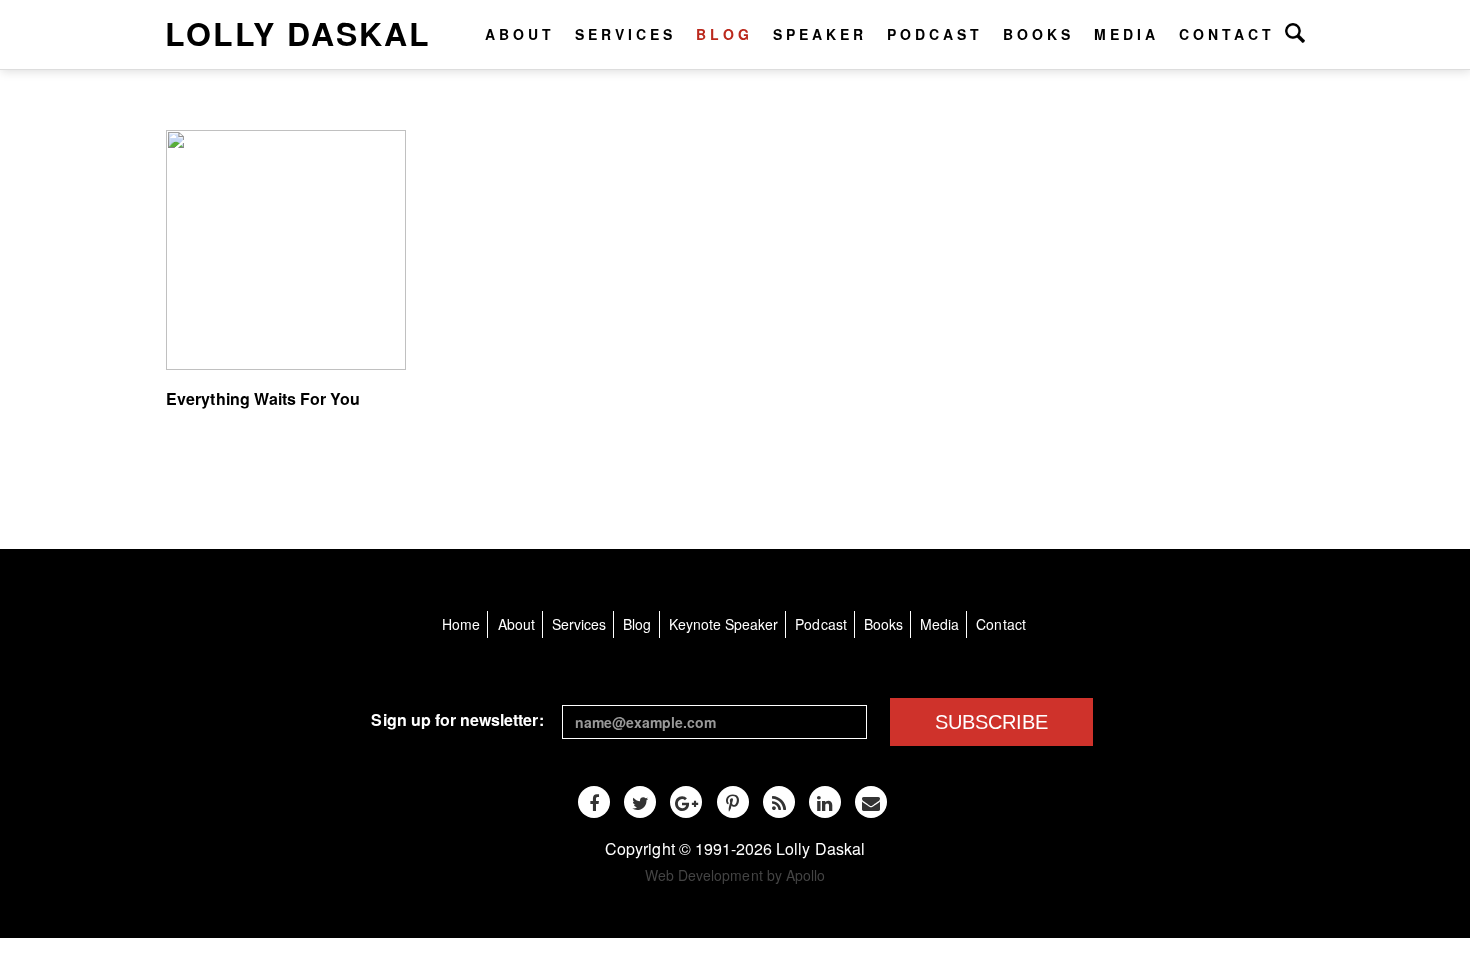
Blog (724, 34)
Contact (1227, 34)
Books (1038, 34)
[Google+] (686, 802)
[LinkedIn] (825, 802)
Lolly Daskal (298, 33)
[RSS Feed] (779, 802)
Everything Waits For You (263, 398)
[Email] (871, 802)
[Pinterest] (733, 802)
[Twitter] (640, 802)
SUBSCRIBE (991, 722)
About (520, 34)
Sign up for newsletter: (457, 719)
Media (1126, 34)
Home (461, 624)
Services (625, 34)
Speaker (820, 34)
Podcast (935, 34)
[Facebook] (594, 802)
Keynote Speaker (724, 624)
